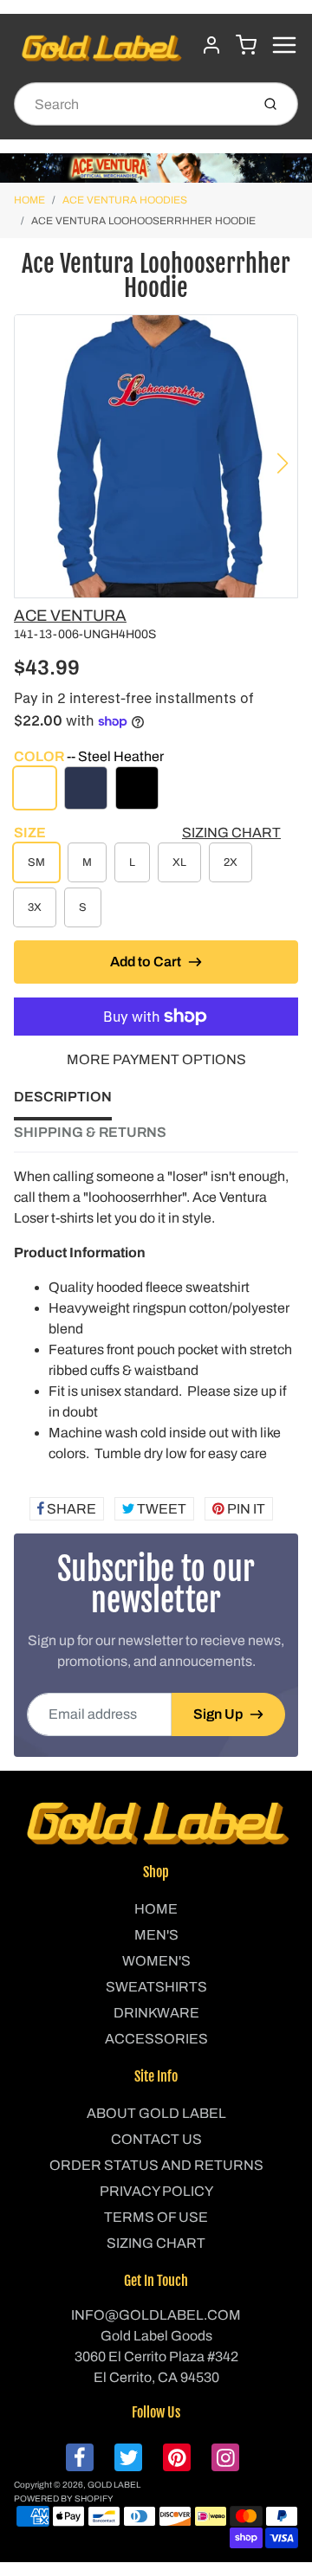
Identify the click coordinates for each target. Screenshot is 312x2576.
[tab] (73, 1102)
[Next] (283, 463)
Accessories (156, 2039)
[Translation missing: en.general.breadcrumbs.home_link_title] (156, 168)
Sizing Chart (231, 833)
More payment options (156, 1059)
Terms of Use (156, 2217)
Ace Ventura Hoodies (125, 200)
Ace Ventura (70, 616)
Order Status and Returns (156, 2165)
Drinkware (156, 2013)
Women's (156, 1961)
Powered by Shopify (64, 2499)
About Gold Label (156, 2113)
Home (29, 200)
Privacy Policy (156, 2191)
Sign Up (218, 1714)
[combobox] (130, 104)
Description (63, 1097)
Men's (156, 1935)
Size (30, 833)
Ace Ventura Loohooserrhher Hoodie (143, 221)
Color (89, 756)
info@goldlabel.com (156, 2315)
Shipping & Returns (90, 1132)
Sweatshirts (156, 1987)
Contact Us (156, 2139)
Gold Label (114, 2485)
